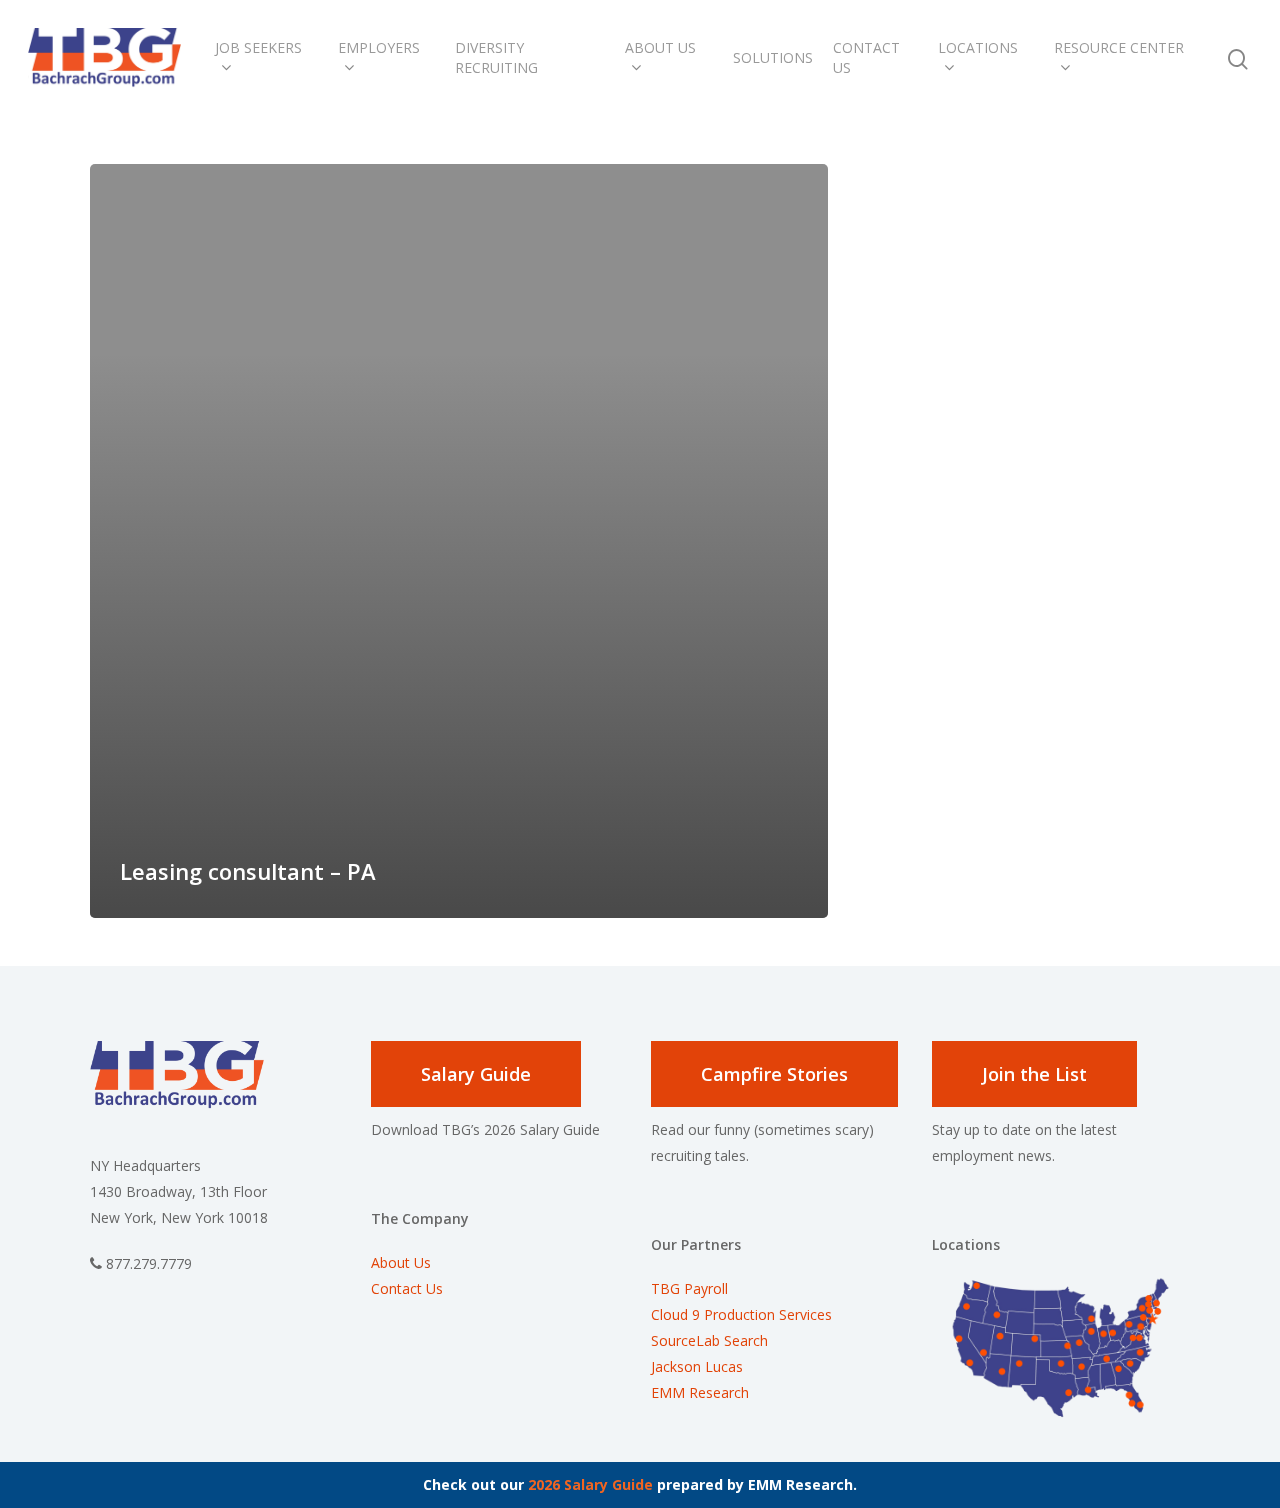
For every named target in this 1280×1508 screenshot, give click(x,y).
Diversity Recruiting (496, 57)
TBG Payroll (689, 1288)
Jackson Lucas (697, 1366)
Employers (379, 47)
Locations (978, 47)
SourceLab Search (711, 1340)
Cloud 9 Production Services (741, 1314)
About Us (660, 47)
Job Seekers (258, 47)
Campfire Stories (774, 1074)
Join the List (1034, 1074)
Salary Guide (476, 1074)
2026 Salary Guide (590, 1484)
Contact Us (866, 57)
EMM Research (700, 1392)
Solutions (773, 57)
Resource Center (1119, 47)
